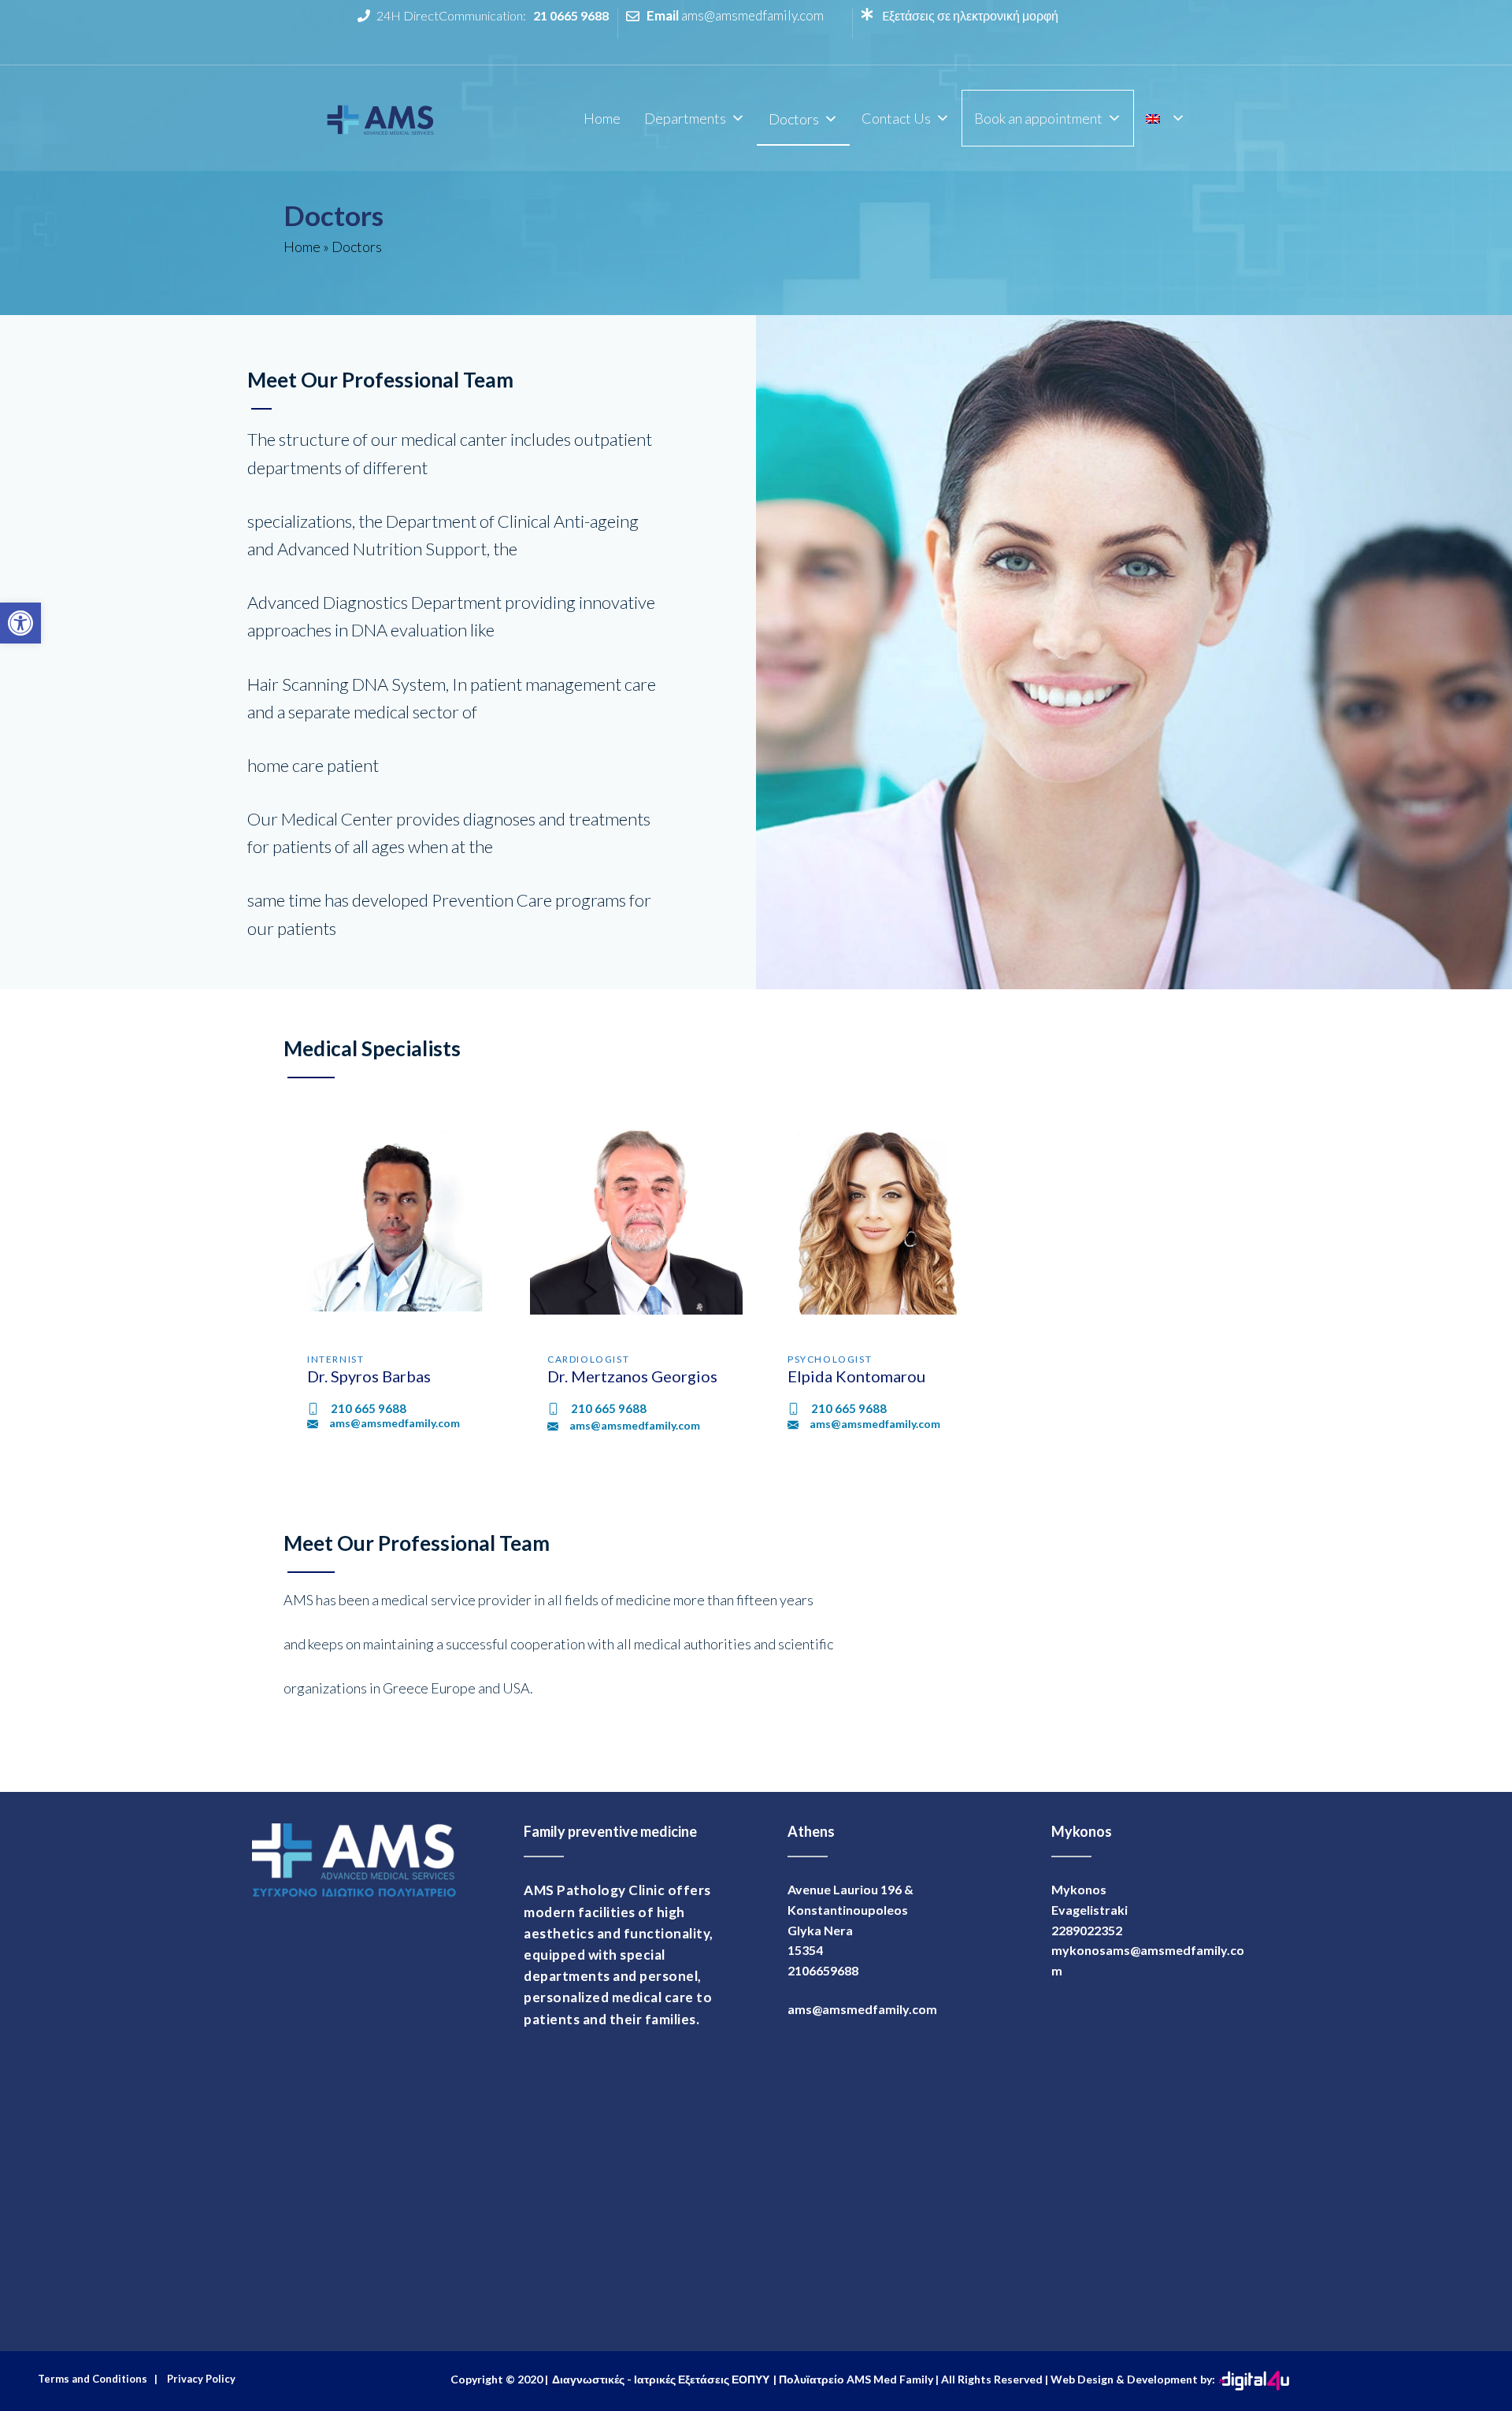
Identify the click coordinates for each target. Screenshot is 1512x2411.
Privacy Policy (199, 2379)
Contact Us (896, 118)
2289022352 (1087, 1930)
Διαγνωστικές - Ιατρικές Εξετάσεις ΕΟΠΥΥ (661, 2379)
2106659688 (823, 1970)
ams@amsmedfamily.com (752, 15)
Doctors (794, 119)
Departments (685, 118)
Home (602, 118)
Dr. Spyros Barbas (369, 1376)
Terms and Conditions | (98, 2379)
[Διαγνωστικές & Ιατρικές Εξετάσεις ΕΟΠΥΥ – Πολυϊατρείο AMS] (382, 116)
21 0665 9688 (571, 15)
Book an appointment (1038, 118)
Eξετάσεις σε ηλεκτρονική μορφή (969, 15)
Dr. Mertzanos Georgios (632, 1376)
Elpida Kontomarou (856, 1376)
